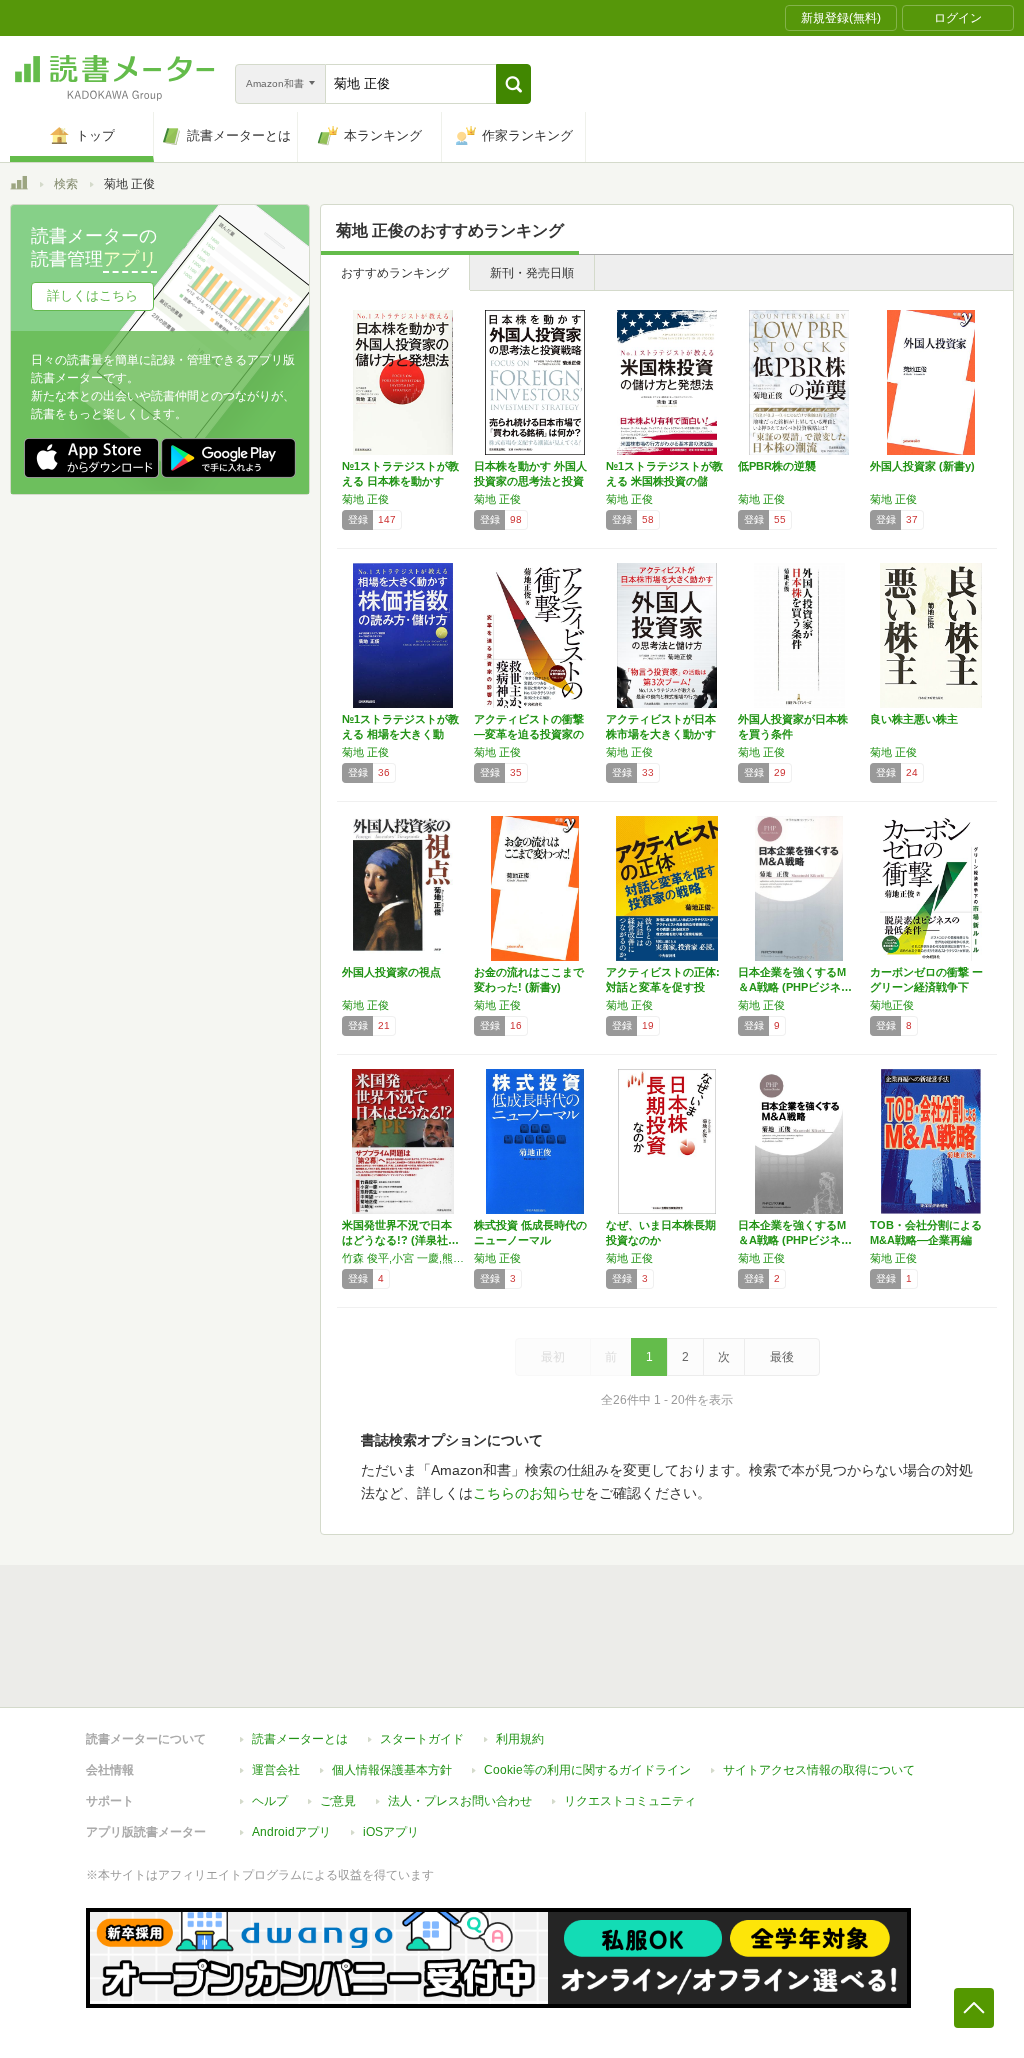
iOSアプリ (391, 1832)
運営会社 (276, 1770)
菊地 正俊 (365, 499)
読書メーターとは (300, 1739)
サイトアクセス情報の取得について (819, 1770)
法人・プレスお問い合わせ (460, 1801)
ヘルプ (270, 1801)
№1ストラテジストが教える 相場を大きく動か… (400, 734)
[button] (513, 84)
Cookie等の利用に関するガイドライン (587, 1770)
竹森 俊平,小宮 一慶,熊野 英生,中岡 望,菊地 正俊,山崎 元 (403, 1258)
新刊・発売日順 (532, 273)
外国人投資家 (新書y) (922, 466)
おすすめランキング (395, 273)
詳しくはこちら (92, 295)
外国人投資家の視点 (391, 972)
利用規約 (520, 1739)
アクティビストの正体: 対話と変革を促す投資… (663, 987)
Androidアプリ (291, 1832)
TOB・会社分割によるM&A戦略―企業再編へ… (926, 1240)
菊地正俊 (892, 1005)
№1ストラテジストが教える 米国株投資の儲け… (664, 481)
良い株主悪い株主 (914, 719)
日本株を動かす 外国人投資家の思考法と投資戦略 (530, 481)
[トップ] (19, 186)
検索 (66, 184)
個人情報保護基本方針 (392, 1770)
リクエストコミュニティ (630, 1801)
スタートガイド (422, 1739)
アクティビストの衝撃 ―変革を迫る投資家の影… (529, 734)
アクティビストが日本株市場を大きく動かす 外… (661, 734)
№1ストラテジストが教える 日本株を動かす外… (400, 481)
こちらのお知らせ (529, 1493)
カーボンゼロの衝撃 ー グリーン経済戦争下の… (926, 987)
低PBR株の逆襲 (777, 466)
